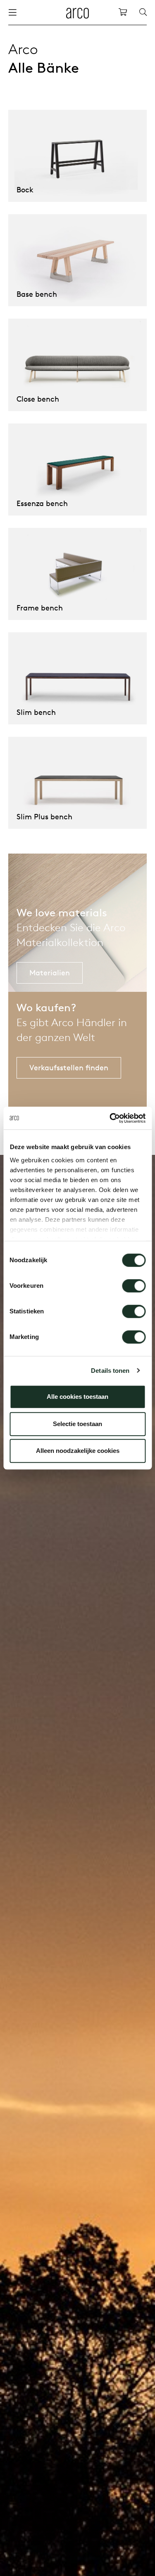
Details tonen (110, 1371)
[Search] (143, 12)
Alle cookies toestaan (77, 1397)
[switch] (134, 1286)
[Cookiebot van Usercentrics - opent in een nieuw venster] (110, 1118)
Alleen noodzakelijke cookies (78, 1451)
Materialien (50, 973)
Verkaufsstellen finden (69, 1068)
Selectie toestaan (77, 1424)
